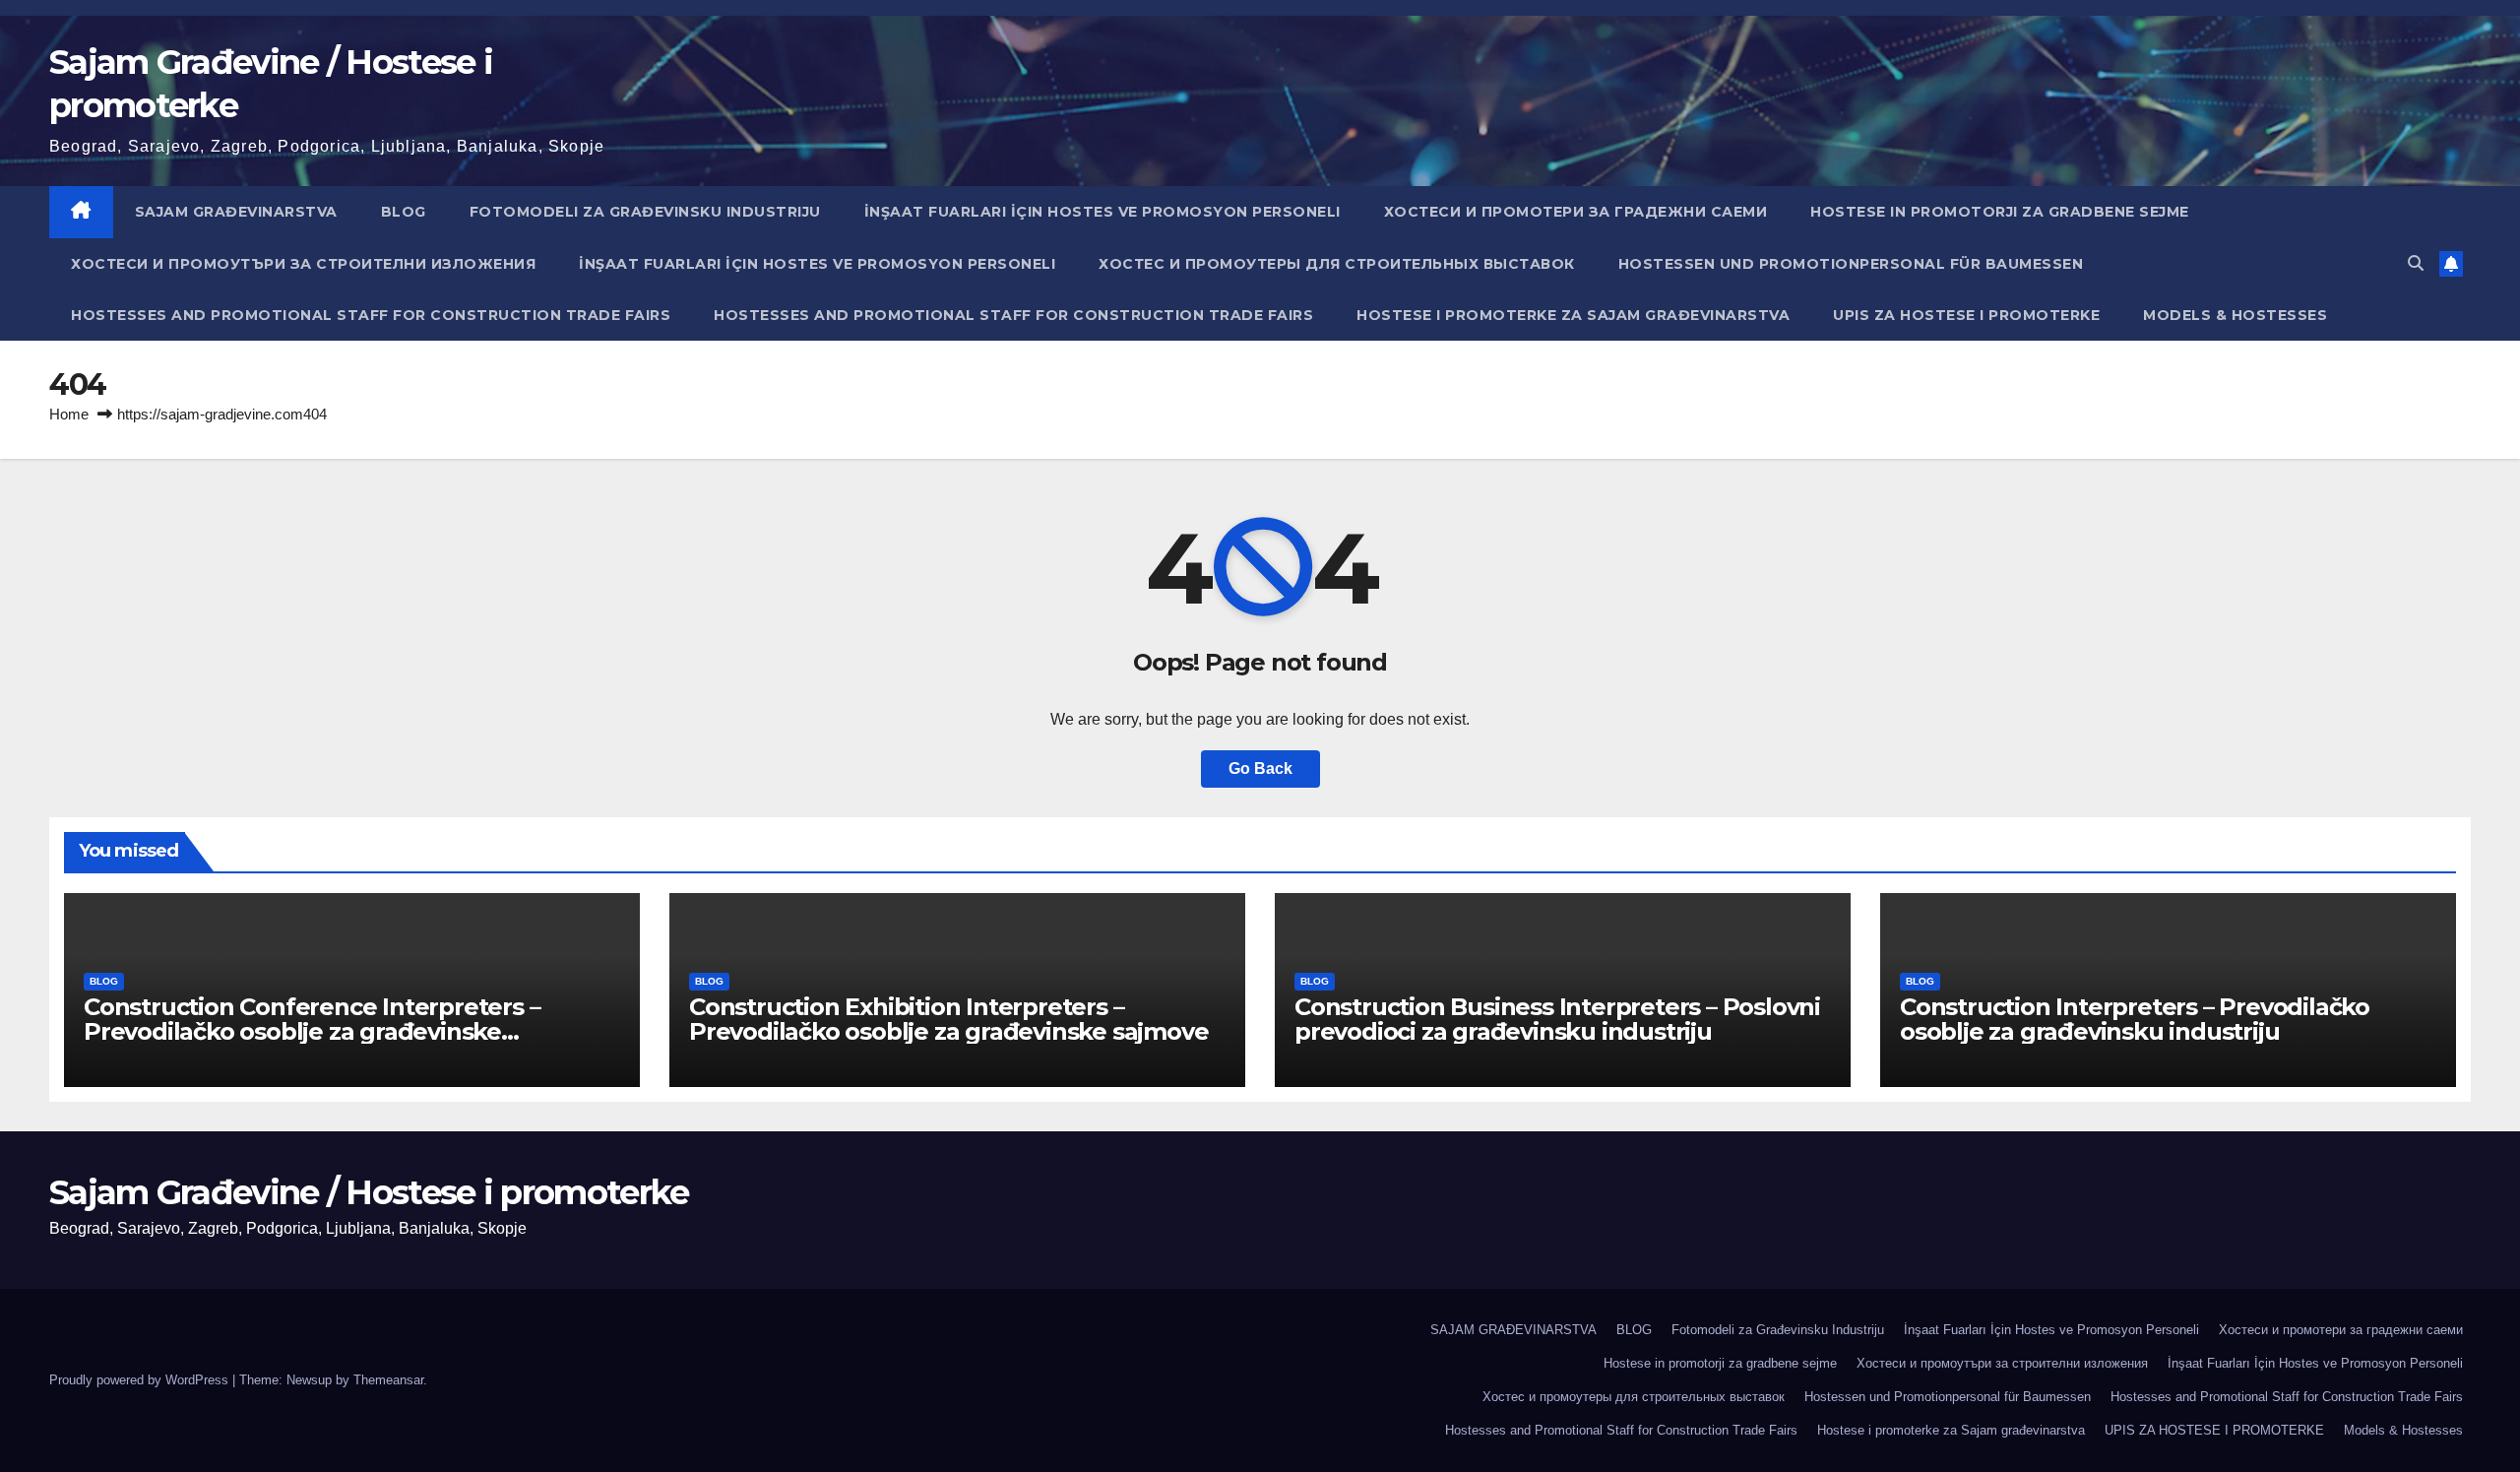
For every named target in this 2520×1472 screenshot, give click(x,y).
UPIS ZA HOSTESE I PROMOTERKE (1966, 315)
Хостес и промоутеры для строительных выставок (1337, 264)
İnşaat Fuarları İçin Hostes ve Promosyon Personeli (1102, 212)
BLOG (404, 212)
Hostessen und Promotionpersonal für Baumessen (1851, 264)
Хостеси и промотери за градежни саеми (1576, 212)
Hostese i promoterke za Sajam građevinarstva (1573, 315)
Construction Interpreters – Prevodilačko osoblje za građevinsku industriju (2135, 1019)
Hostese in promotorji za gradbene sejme (2000, 212)
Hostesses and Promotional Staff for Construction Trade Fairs (371, 315)
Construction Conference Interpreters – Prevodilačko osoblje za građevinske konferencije (312, 1031)
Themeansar (388, 1380)
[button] (2416, 263)
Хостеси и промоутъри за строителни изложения (303, 264)
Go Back (1260, 768)
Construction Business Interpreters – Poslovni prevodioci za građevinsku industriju (1557, 1019)
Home (69, 414)
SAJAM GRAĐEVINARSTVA (236, 212)
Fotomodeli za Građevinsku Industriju (645, 212)
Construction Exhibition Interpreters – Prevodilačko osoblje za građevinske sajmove (948, 1019)
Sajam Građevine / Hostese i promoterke (369, 1192)
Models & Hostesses (2235, 315)
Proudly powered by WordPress (141, 1380)
